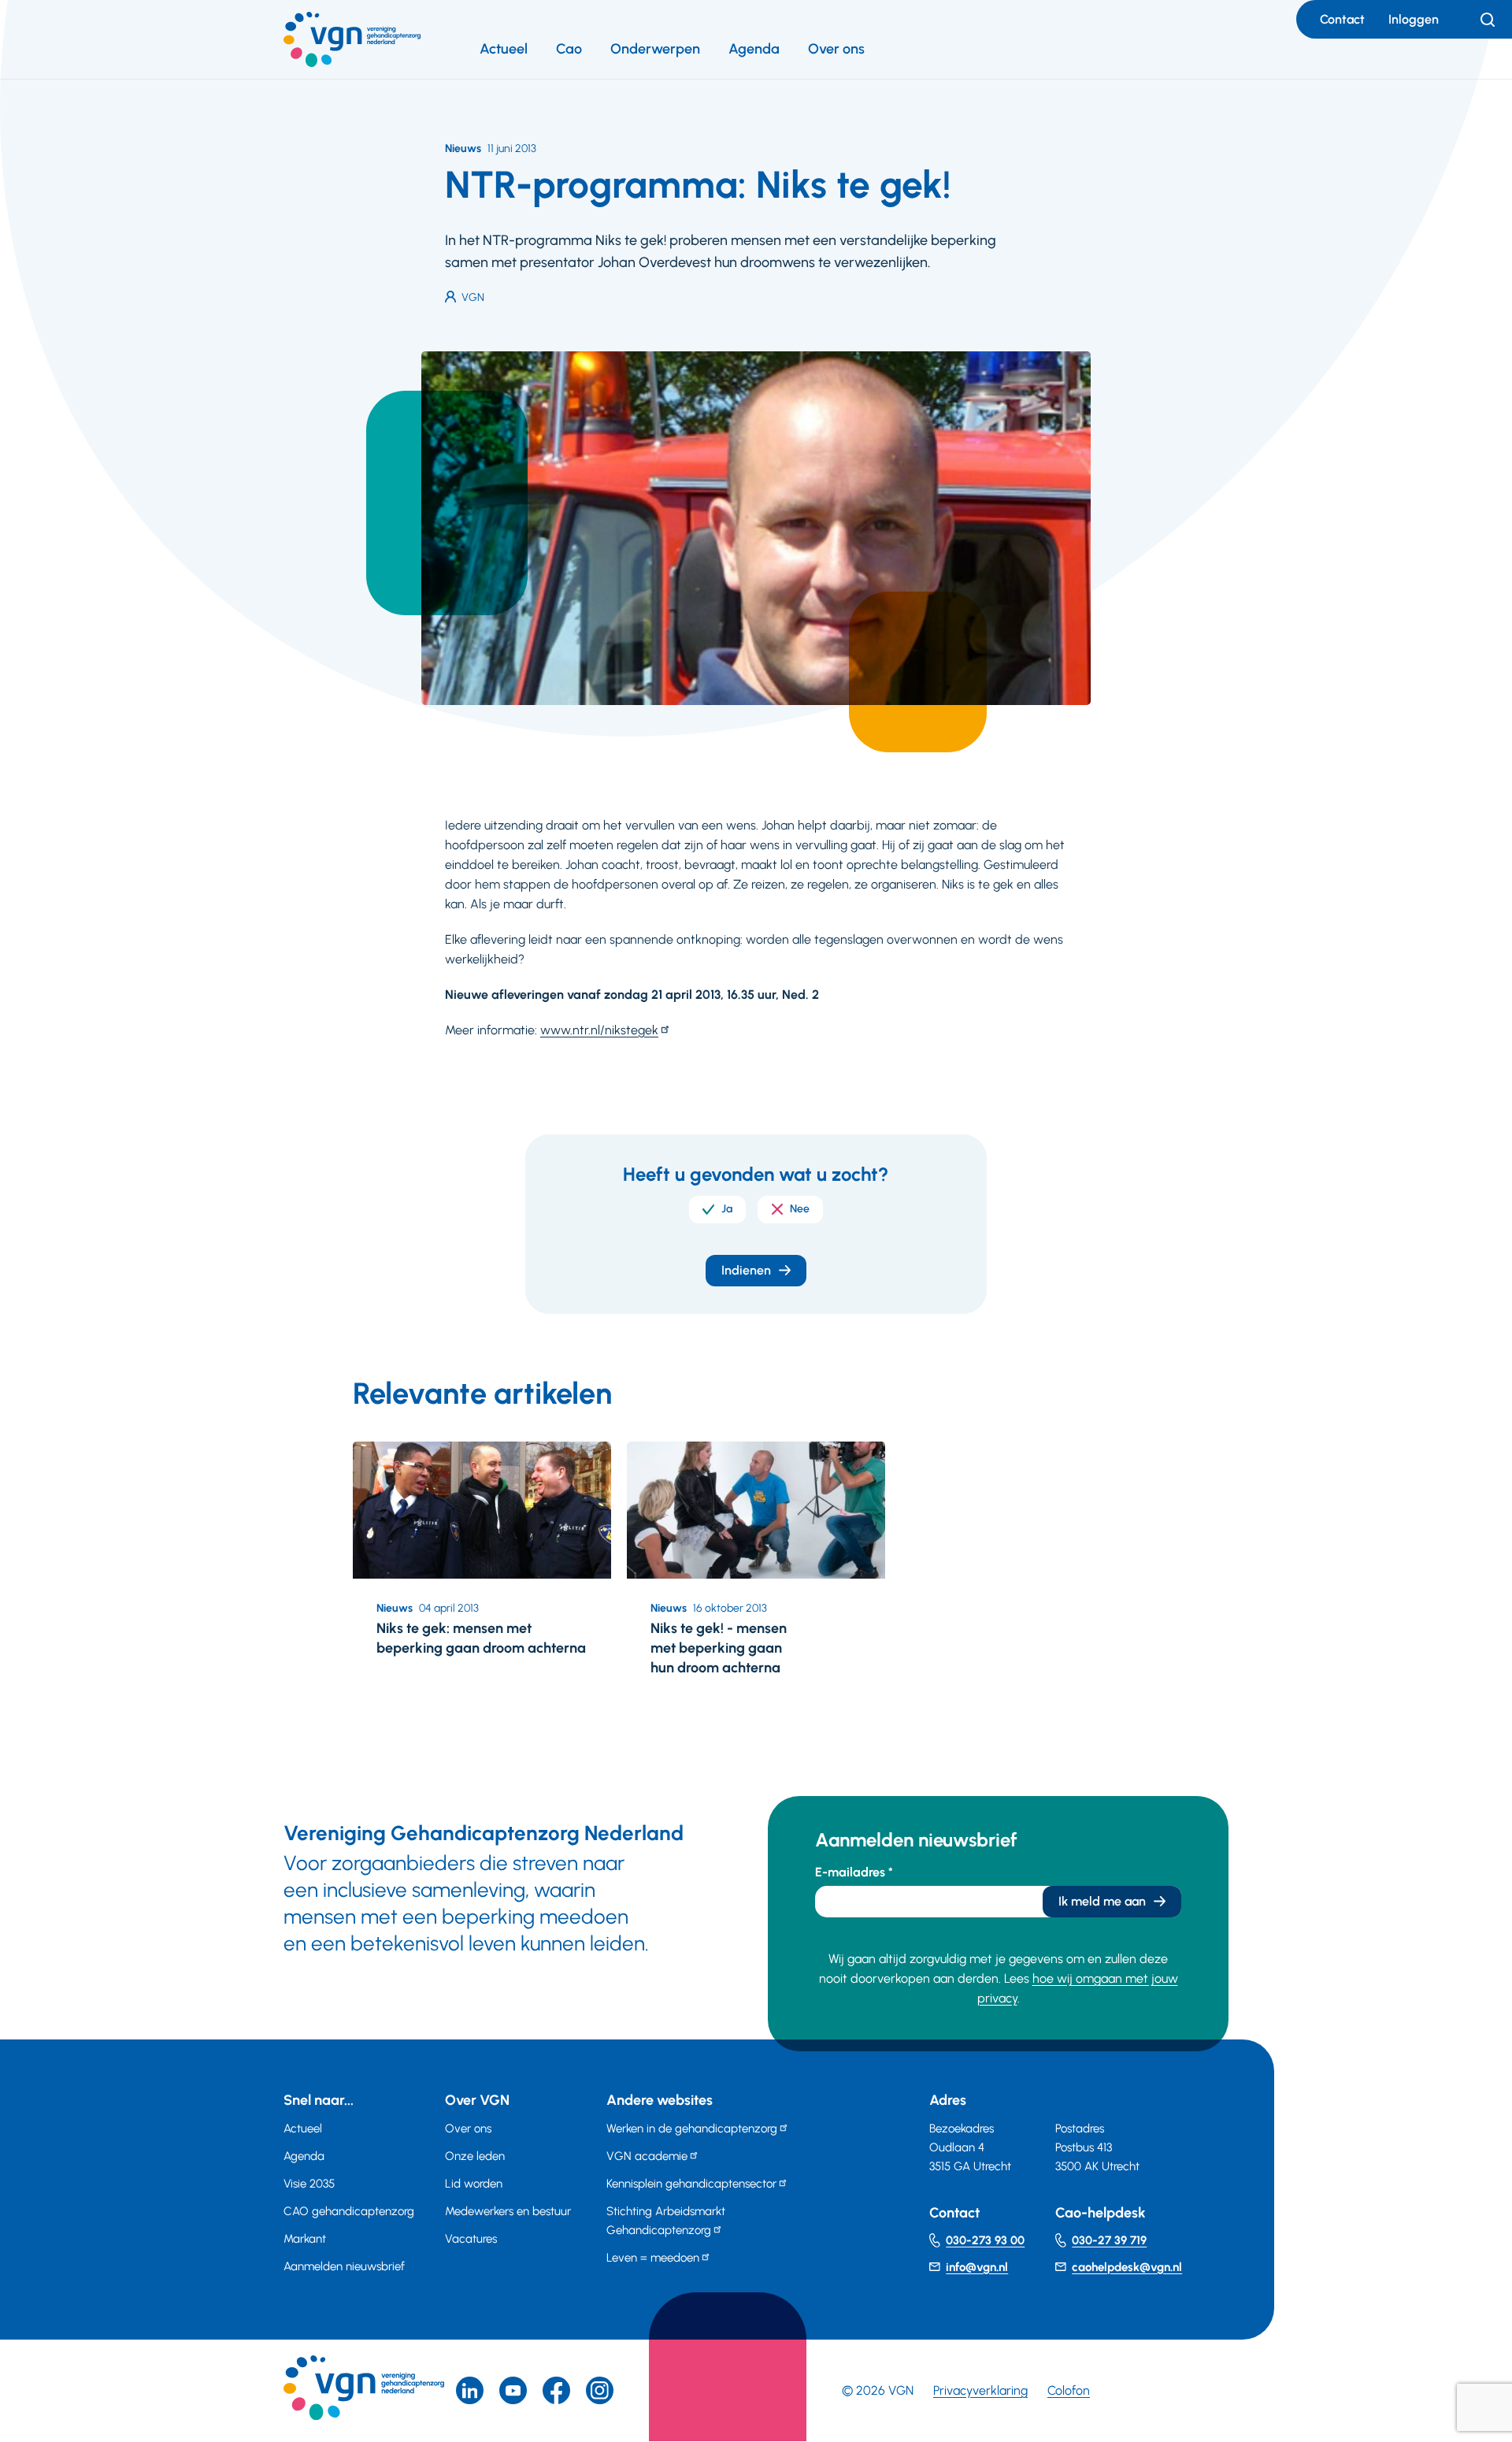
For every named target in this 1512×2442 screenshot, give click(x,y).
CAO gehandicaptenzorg (349, 2211)
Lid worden (474, 2184)
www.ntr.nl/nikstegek (599, 1030)
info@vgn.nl (977, 2267)
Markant (305, 2239)
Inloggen (1414, 19)
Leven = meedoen (653, 2258)
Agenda (754, 49)
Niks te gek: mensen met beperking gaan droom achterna (481, 1638)
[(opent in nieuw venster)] (556, 2390)
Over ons (836, 49)
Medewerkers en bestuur (508, 2211)
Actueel (504, 49)
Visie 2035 (309, 2184)
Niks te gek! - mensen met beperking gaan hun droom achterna (719, 1648)
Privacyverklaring (980, 2390)
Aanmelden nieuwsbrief (344, 2266)
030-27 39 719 (1109, 2240)
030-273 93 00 (985, 2240)
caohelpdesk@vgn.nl (1127, 2267)
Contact (1342, 19)
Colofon (1069, 2390)
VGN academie (647, 2156)
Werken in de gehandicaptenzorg (692, 2128)
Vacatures (471, 2239)
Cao (569, 49)
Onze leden (475, 2156)
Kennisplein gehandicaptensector (691, 2184)
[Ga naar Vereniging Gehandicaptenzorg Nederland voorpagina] (352, 39)
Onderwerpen (655, 49)
